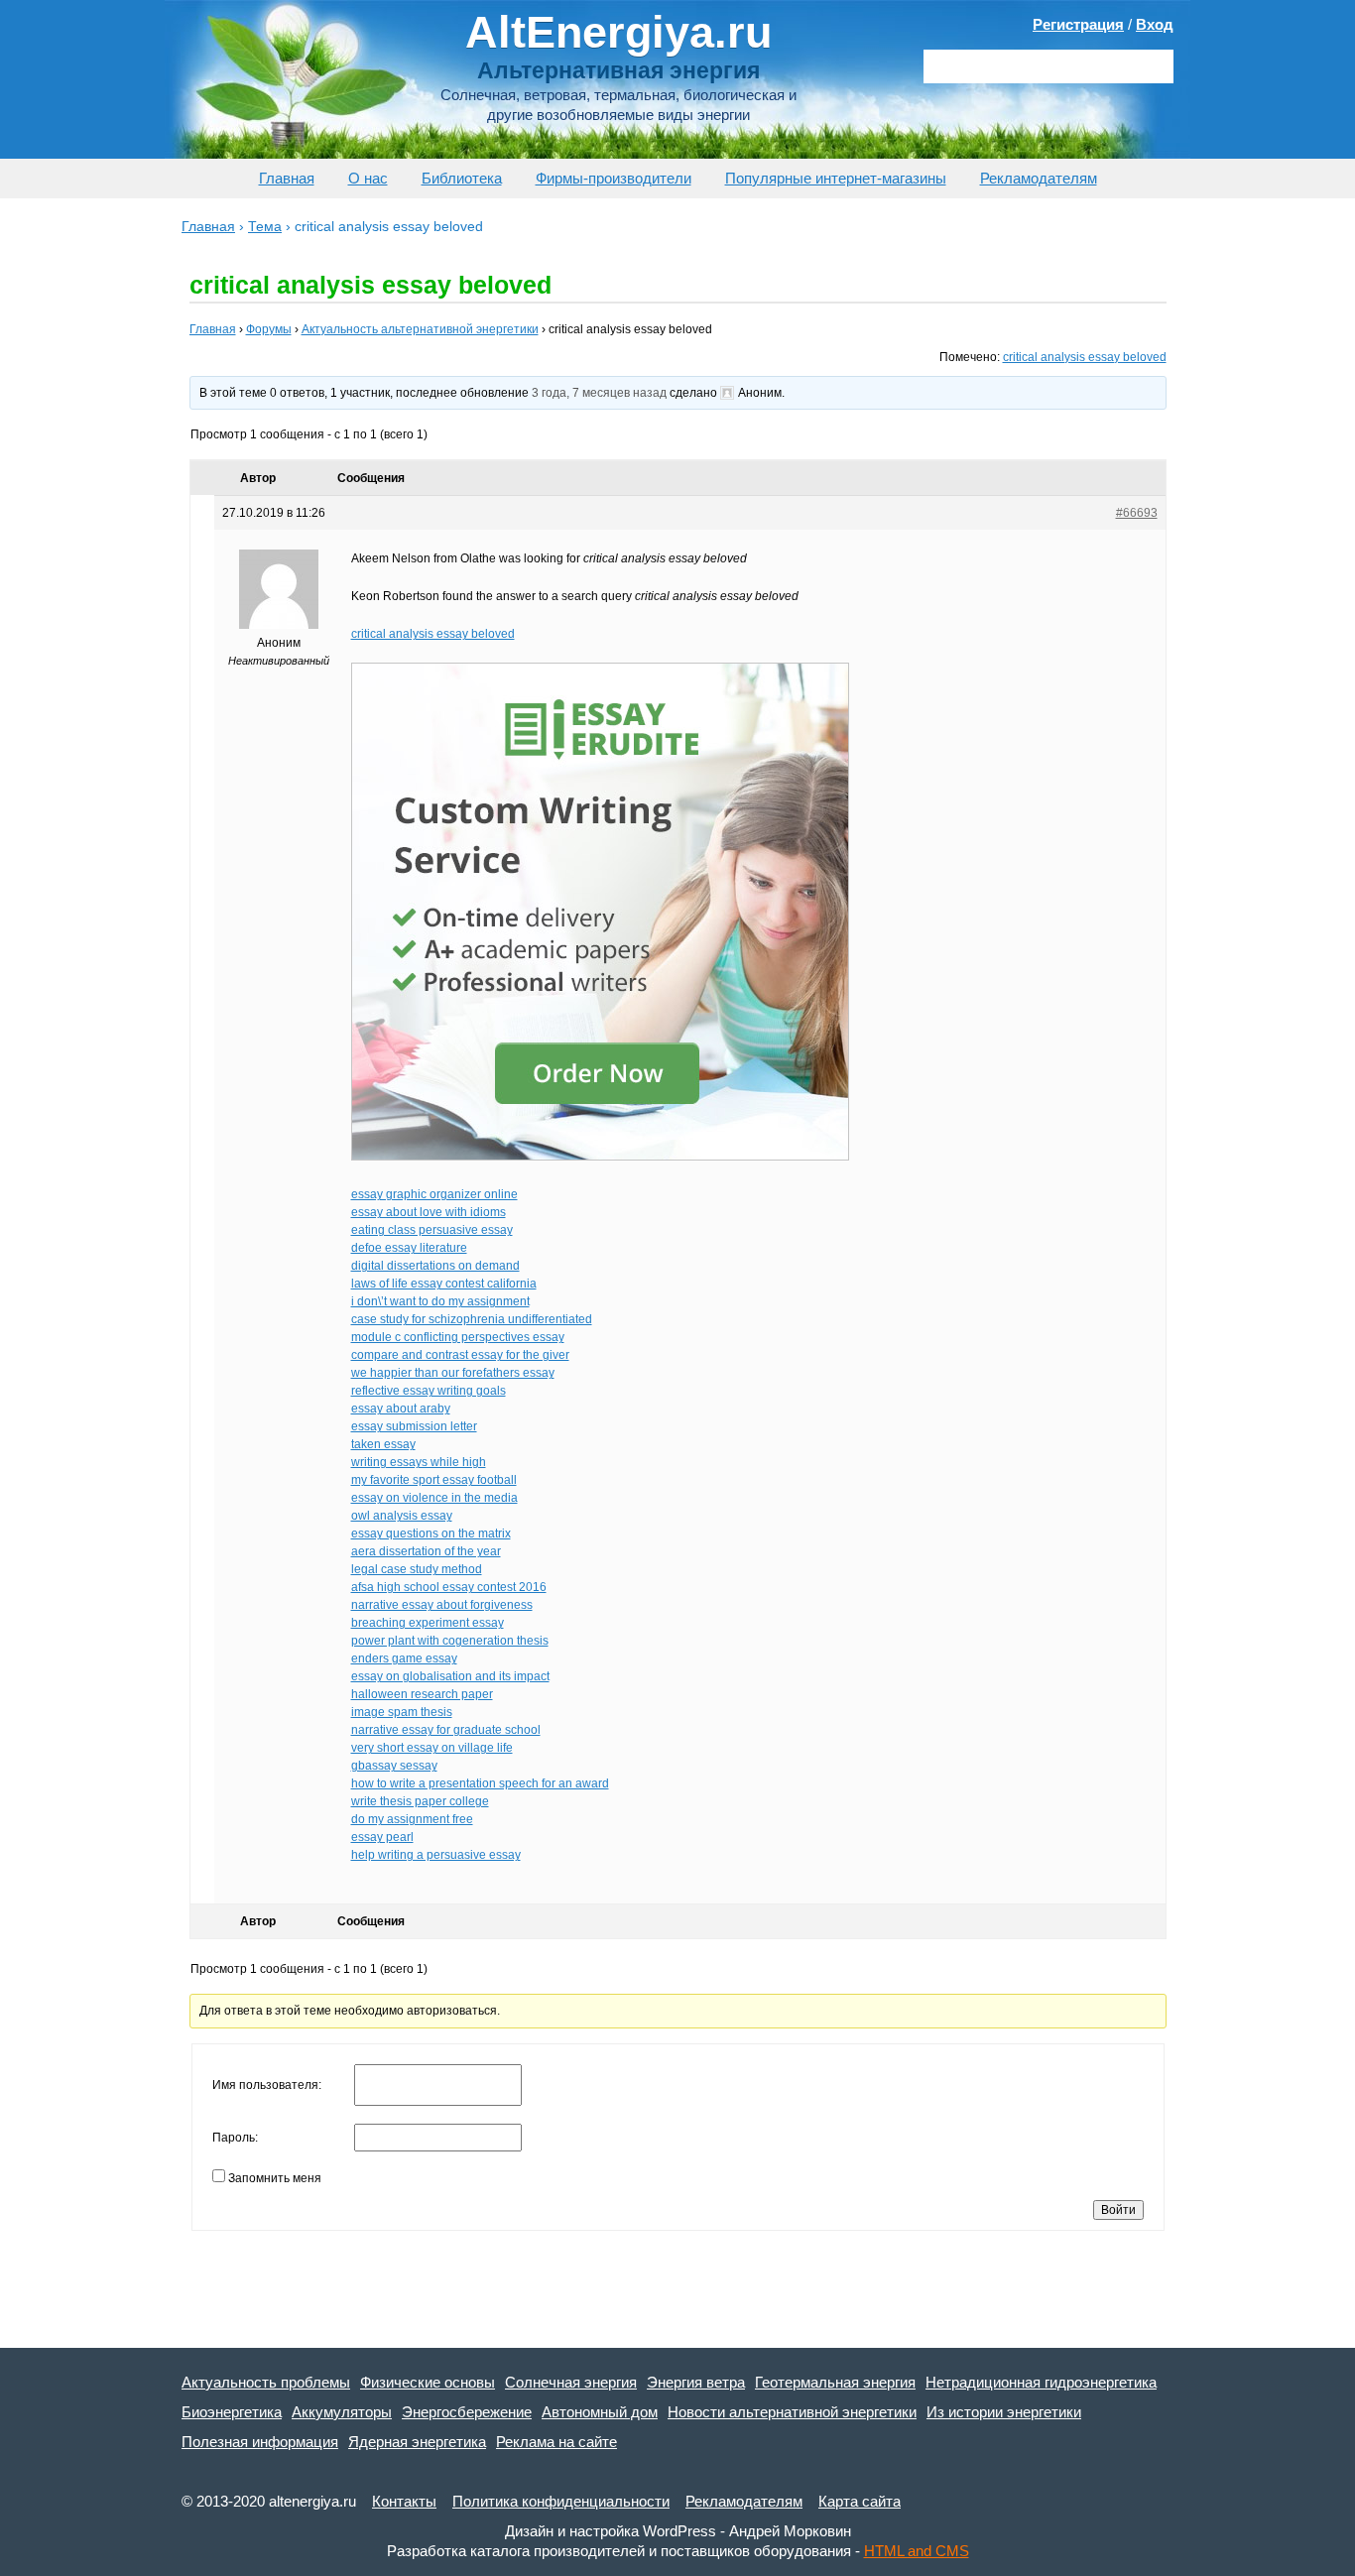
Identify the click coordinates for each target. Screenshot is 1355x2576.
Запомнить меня (275, 2178)
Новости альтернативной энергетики (792, 2412)
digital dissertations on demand (435, 1266)
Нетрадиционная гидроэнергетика (1041, 2382)
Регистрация (1078, 24)
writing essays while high (419, 1462)
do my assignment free (412, 1819)
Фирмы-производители (614, 178)
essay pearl (382, 1837)
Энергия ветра (696, 2382)
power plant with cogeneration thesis (450, 1641)
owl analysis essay (402, 1516)
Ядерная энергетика (417, 2442)
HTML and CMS (917, 2551)
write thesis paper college (420, 1801)
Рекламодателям (1039, 178)
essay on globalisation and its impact (450, 1676)
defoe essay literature (409, 1248)
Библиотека (462, 178)
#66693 (1137, 513)
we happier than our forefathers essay (453, 1373)
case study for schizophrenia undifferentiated (472, 1319)
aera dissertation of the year (426, 1551)
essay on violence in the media (434, 1498)
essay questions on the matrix (431, 1533)
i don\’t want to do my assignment (440, 1301)
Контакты (404, 2501)
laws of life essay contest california (444, 1284)
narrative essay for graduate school (446, 1730)
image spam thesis (402, 1712)
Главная (287, 178)
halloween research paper (422, 1694)
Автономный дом (600, 2412)
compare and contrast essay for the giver (460, 1355)
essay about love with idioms (429, 1212)
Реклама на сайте (556, 2442)
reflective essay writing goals (429, 1391)
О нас (368, 178)
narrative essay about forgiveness (442, 1605)
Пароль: (235, 2138)
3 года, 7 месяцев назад (599, 393)
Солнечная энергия (571, 2382)
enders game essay (404, 1658)
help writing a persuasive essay (436, 1855)
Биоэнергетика (232, 2412)
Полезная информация (260, 2442)
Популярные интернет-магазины (836, 178)
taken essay (383, 1444)
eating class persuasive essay (432, 1230)
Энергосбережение (467, 2412)
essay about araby (401, 1409)
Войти (1118, 2210)
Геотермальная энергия (835, 2382)
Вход (1155, 24)
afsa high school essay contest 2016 (449, 1587)
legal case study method (417, 1569)
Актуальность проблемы (266, 2382)
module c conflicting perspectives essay (458, 1337)
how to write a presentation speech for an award (480, 1783)
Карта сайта (860, 2501)
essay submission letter (414, 1426)
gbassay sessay (394, 1766)
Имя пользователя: (267, 2085)
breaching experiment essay (428, 1623)
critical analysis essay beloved (1085, 357)
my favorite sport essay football (434, 1480)
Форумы (269, 329)
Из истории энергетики (1004, 2412)
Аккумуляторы (342, 2412)
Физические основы (428, 2382)
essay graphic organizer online (434, 1194)
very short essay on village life (432, 1748)
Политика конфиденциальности (561, 2501)
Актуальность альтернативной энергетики (420, 329)
